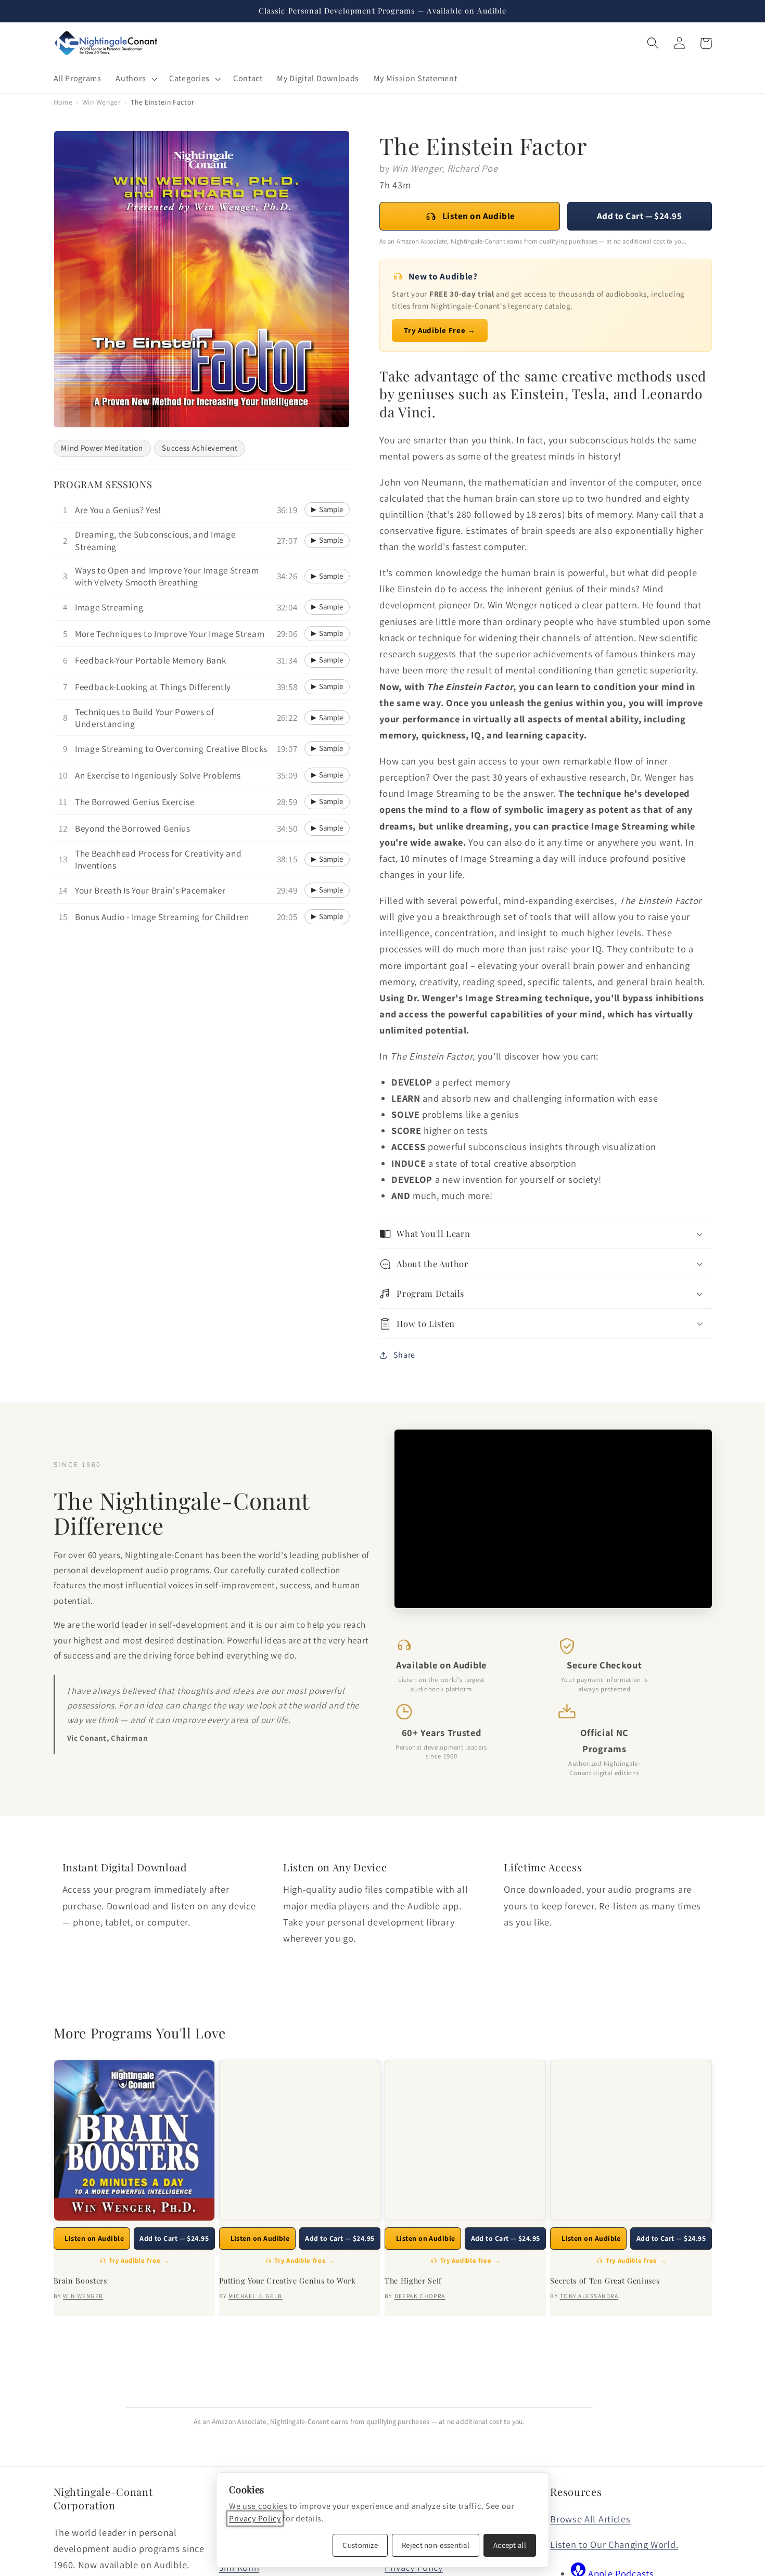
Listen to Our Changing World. (614, 2544)
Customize (360, 2545)
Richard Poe (473, 168)
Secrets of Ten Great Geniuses (605, 2281)
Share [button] (404, 1355)
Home (63, 102)
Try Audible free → (139, 2260)
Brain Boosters (80, 2281)
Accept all (510, 2545)
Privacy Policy (255, 2518)
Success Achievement (200, 448)
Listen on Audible (479, 216)
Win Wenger (102, 102)
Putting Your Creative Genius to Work (288, 2281)
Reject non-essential (436, 2545)
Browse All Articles (590, 2519)
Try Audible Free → (439, 330)
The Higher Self (413, 2281)
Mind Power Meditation (102, 448)
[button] (136, 79)
